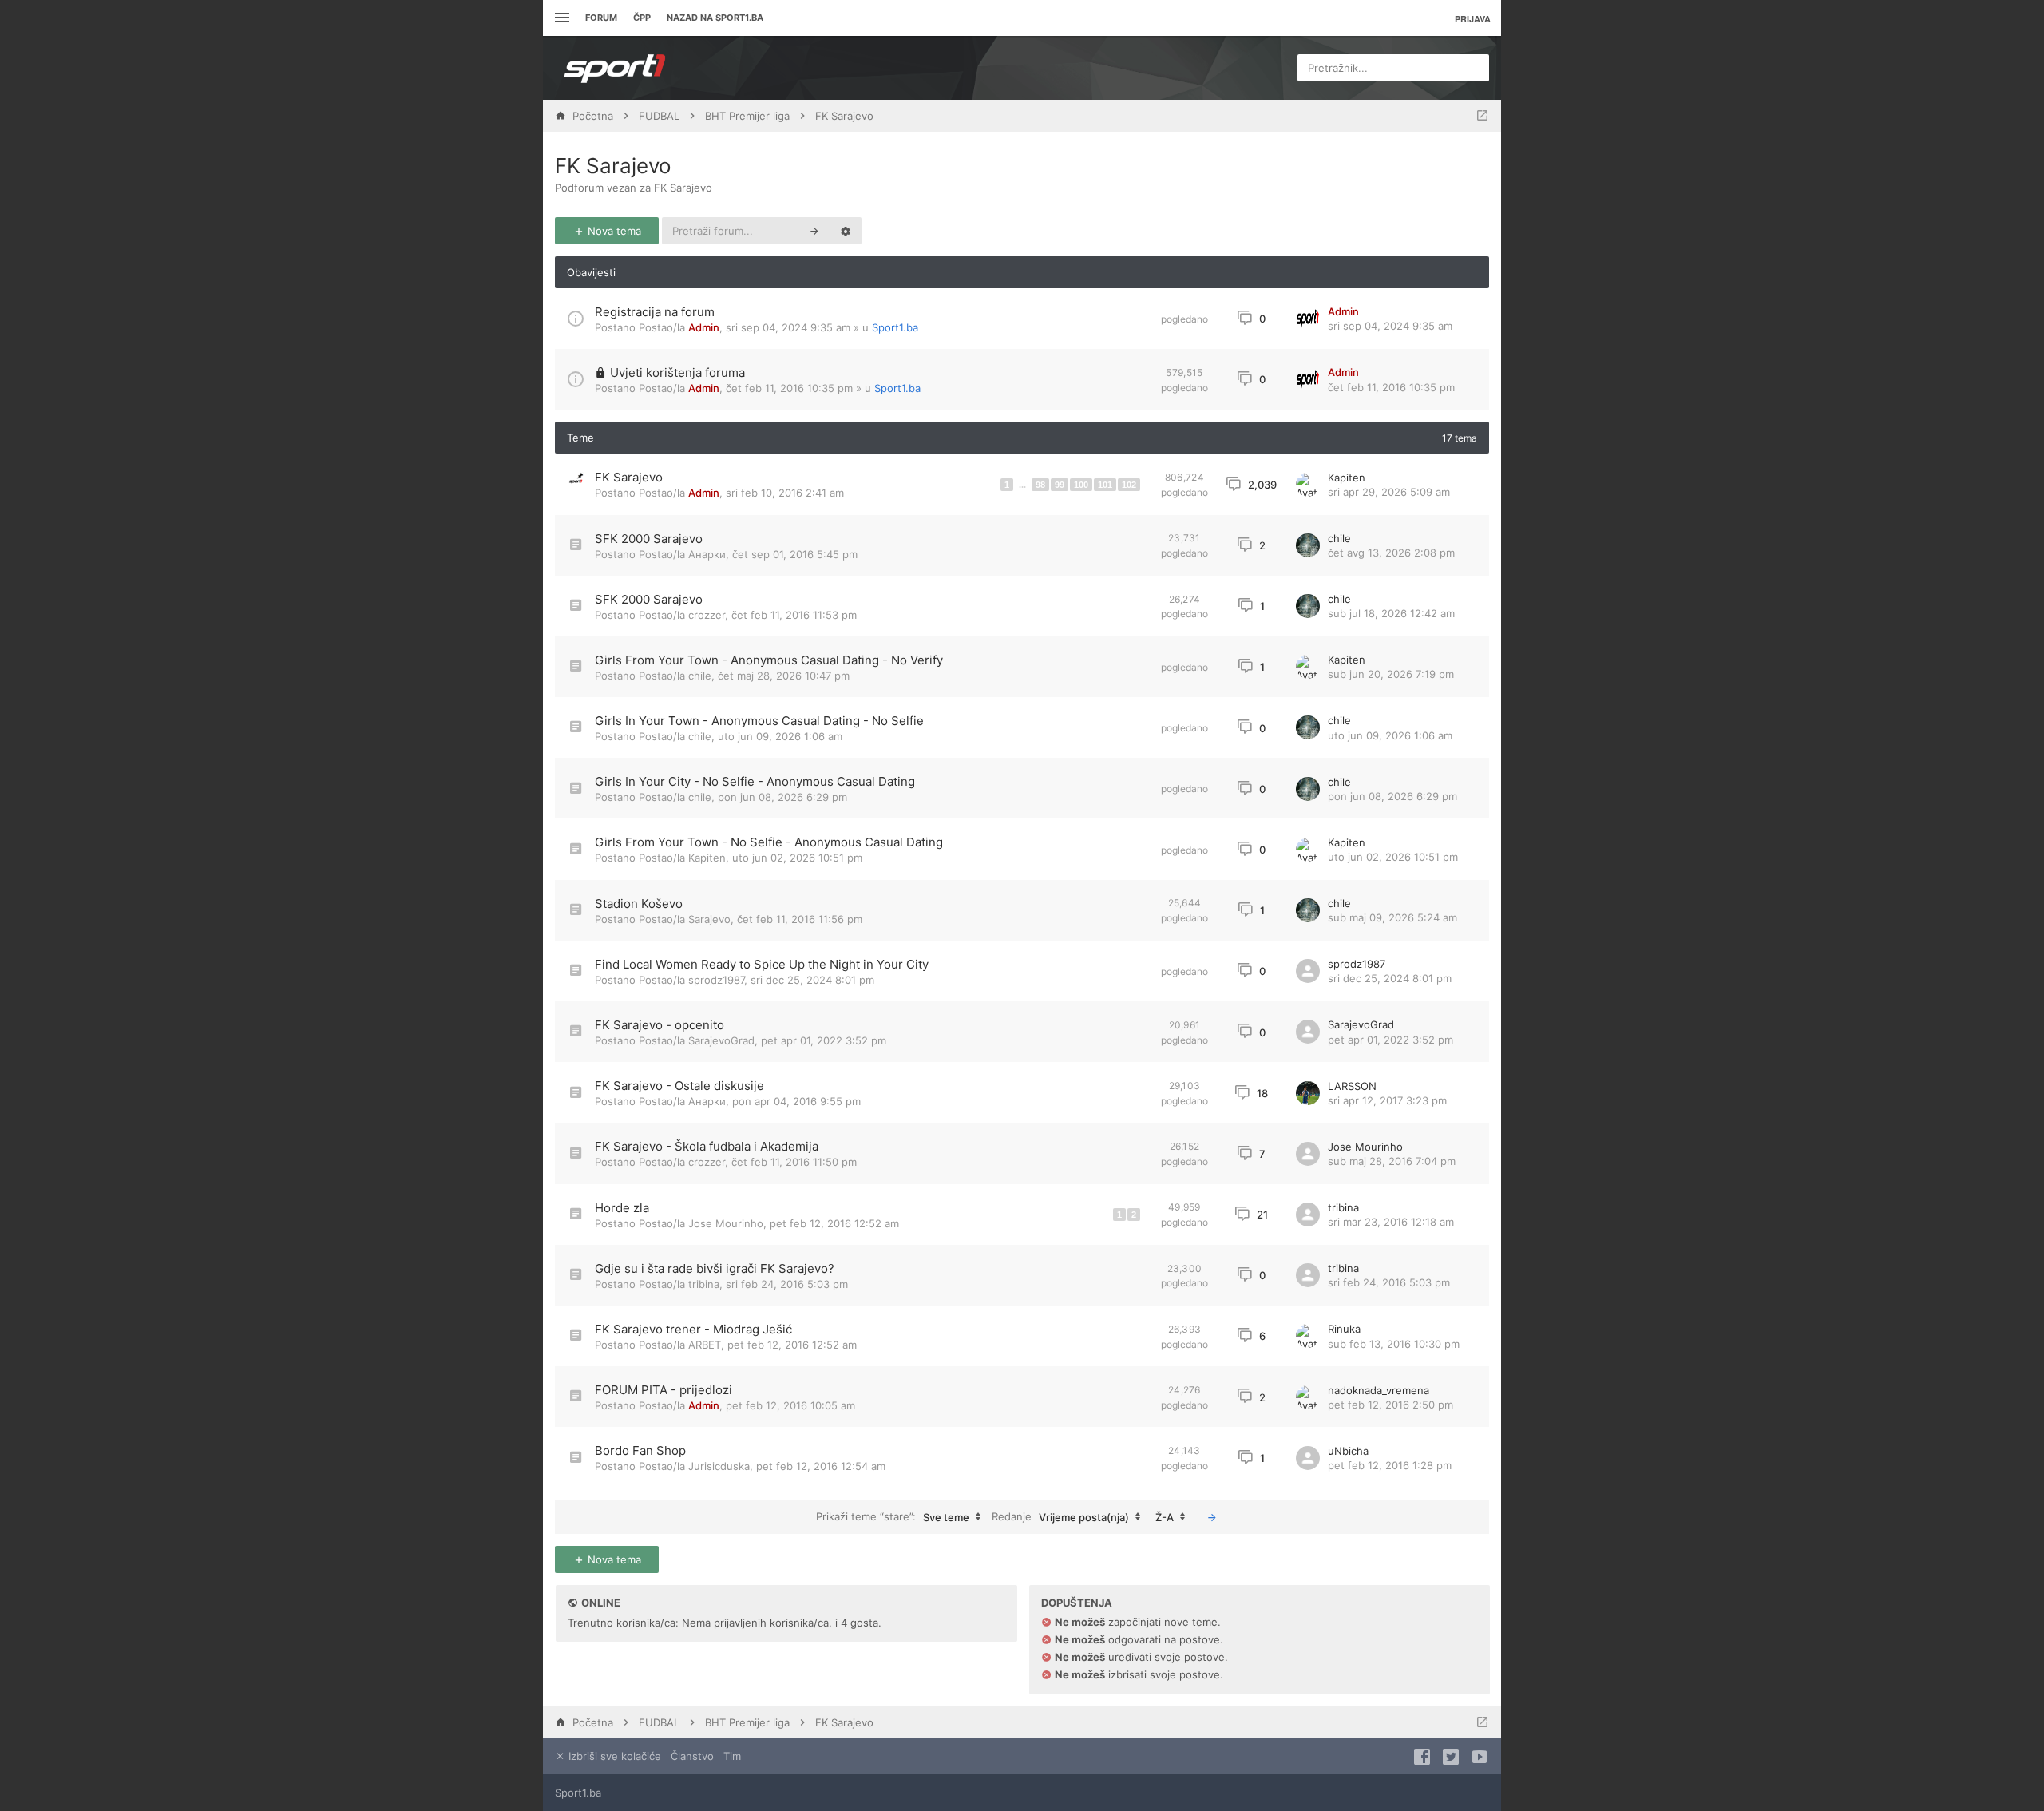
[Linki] (560, 18)
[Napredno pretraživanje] (846, 231)
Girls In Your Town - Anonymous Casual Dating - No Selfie (759, 721)
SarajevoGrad (721, 1040)
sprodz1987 (716, 980)
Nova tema (613, 231)
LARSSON (1352, 1086)
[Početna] (615, 68)
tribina (1343, 1207)
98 (1040, 485)
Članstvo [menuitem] (692, 1756)
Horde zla (622, 1208)
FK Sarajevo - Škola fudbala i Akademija (707, 1146)
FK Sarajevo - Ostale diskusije (679, 1086)
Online (601, 1603)
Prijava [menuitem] (1473, 19)
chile (1339, 538)
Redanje (1060, 1516)
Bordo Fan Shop (640, 1450)
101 (1105, 485)
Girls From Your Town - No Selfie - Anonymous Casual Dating (769, 842)
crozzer (707, 615)
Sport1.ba (895, 327)
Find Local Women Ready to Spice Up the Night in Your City (762, 964)
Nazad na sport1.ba (715, 18)
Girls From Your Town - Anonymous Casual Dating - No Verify (769, 660)
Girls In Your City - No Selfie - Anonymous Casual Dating (755, 781)
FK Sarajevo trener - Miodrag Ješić (693, 1329)
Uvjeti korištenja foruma (677, 373)
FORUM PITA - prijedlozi (664, 1390)
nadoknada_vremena (1379, 1390)
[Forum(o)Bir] (1482, 116)
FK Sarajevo (613, 166)
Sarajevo (709, 919)
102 (1129, 485)
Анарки (707, 554)
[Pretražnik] (814, 231)
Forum (601, 18)
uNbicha (1348, 1451)
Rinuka (1344, 1329)
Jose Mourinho (1365, 1147)
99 (1060, 485)
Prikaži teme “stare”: (893, 1516)
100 (1081, 485)
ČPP (642, 18)
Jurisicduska (719, 1466)
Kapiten (1347, 478)
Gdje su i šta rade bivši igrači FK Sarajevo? (715, 1268)
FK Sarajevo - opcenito (660, 1025)
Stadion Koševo (639, 904)
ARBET (705, 1345)
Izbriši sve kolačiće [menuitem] (613, 1756)
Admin (704, 327)
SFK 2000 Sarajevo (649, 539)
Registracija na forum (655, 312)
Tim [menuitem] (732, 1756)
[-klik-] (1212, 1517)
